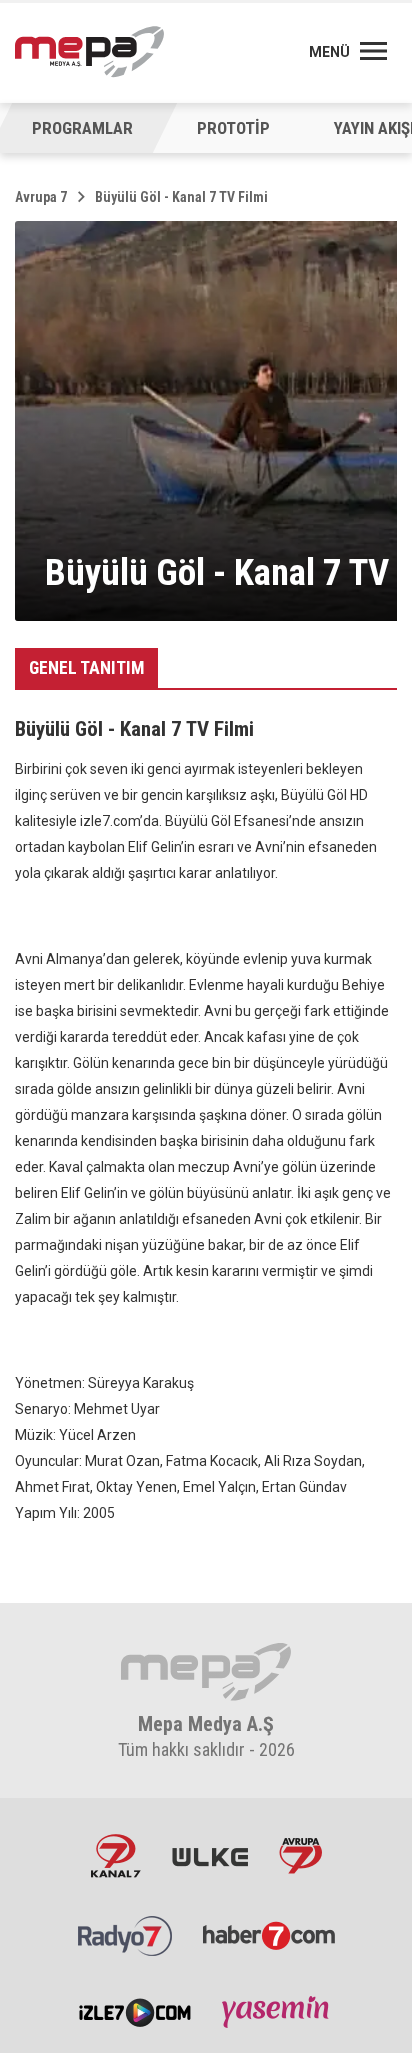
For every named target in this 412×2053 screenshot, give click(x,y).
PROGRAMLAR (82, 128)
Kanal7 (116, 1856)
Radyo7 (125, 1934)
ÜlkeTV (210, 1856)
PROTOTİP (233, 128)
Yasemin (278, 2011)
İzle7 (135, 2011)
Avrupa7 (300, 1856)
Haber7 (269, 1934)
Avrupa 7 (41, 197)
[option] (233, 128)
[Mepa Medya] (89, 52)
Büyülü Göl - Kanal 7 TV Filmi (181, 197)
